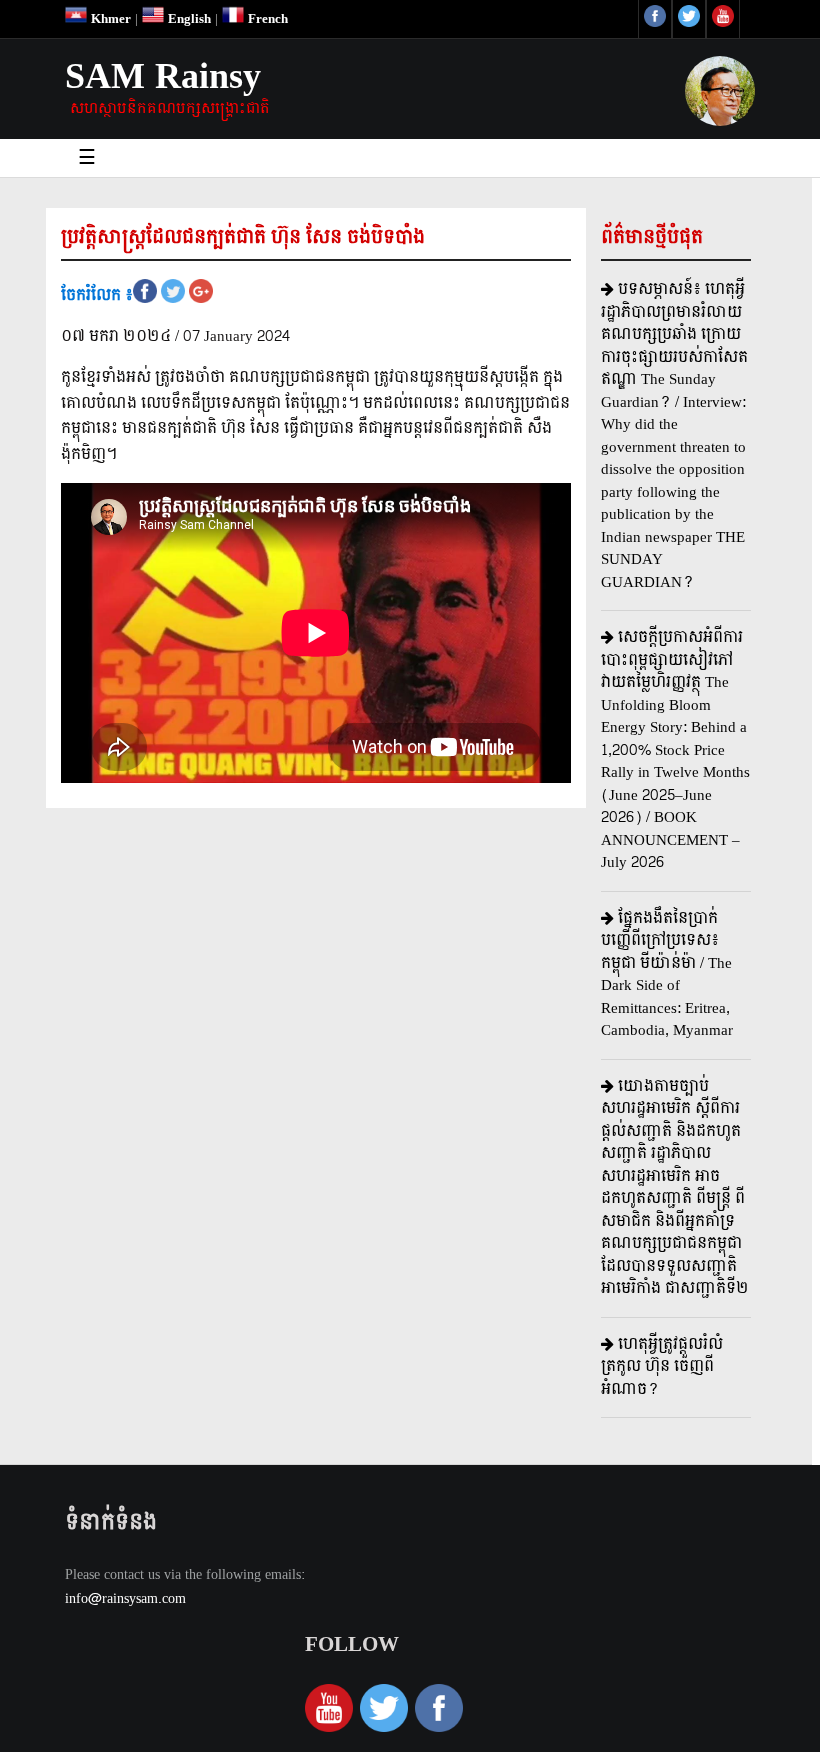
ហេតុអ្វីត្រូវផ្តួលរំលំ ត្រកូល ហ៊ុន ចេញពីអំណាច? (662, 1367)
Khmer (109, 19)
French (266, 19)
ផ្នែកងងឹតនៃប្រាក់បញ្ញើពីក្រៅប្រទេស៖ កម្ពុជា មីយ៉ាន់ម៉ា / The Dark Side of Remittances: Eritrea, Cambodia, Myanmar (667, 975)
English (187, 19)
